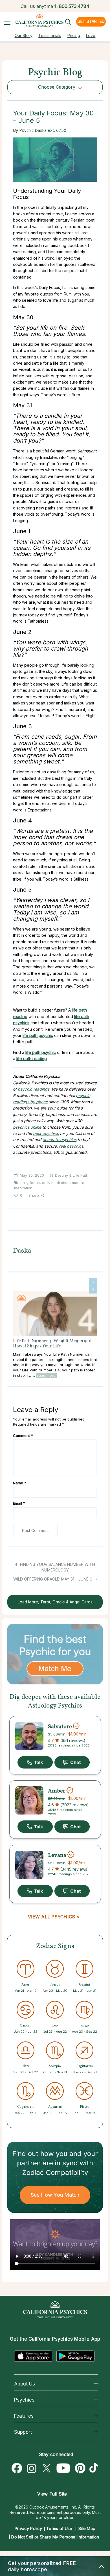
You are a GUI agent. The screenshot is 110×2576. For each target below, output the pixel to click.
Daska (22, 1251)
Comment (23, 1435)
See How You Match (55, 2195)
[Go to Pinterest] (80, 2468)
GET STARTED (91, 21)
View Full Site (52, 2494)
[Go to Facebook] (17, 2468)
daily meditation (56, 1183)
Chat (72, 1762)
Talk (35, 1762)
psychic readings (34, 1089)
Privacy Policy (28, 2528)
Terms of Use (59, 2528)
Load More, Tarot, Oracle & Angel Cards (55, 1602)
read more (46, 1375)
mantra (78, 1183)
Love (91, 35)
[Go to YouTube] (63, 2468)
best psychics (46, 1133)
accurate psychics (60, 1140)
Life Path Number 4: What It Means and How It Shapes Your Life (52, 1344)
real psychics (71, 1146)
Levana (57, 1855)
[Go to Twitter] (46, 2468)
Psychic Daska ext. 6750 (43, 130)
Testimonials (50, 35)
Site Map (87, 2528)
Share (34, 1195)
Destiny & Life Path (72, 1175)
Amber (57, 1791)
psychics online (27, 1127)
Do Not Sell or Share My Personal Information (55, 2537)
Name (20, 1483)
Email (19, 1503)
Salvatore (60, 1727)
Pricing (74, 35)
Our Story (24, 35)
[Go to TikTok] (95, 2468)
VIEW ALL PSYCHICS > (54, 1917)
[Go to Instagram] (32, 2468)
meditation (23, 1188)
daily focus (30, 1183)
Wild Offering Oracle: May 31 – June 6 (53, 1579)
